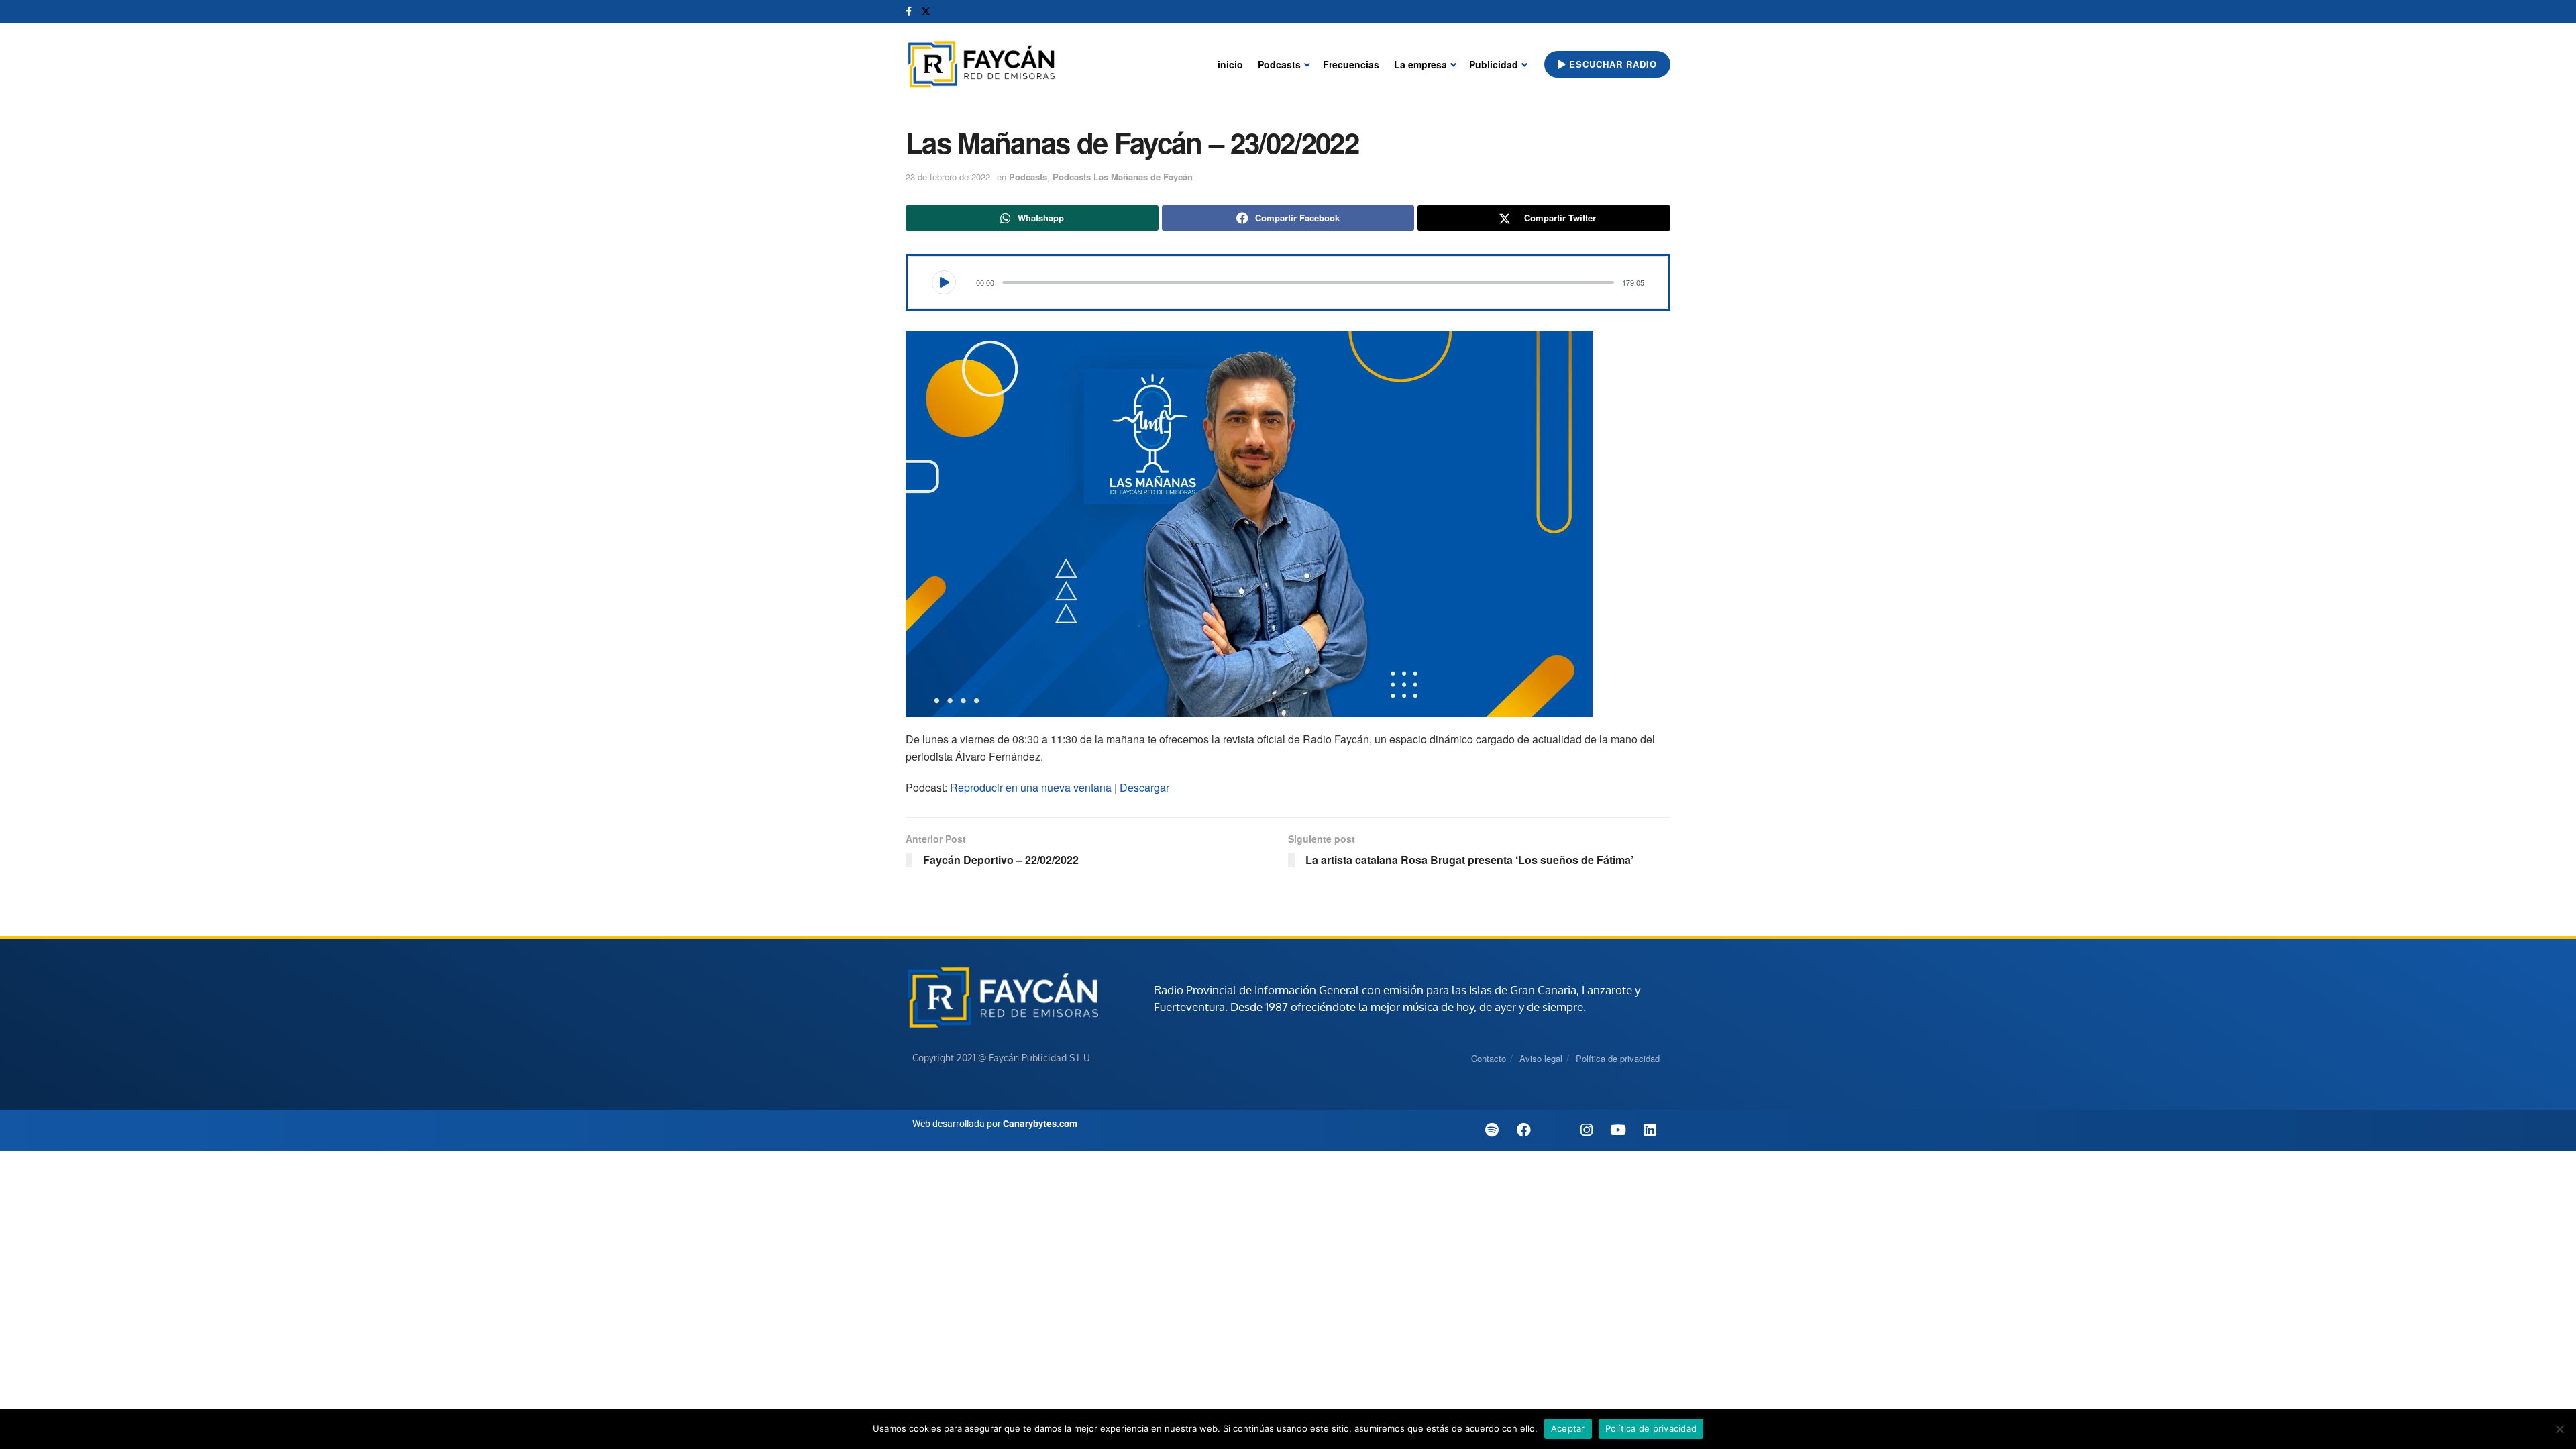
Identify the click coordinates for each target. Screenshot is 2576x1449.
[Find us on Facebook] (909, 11)
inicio (1230, 64)
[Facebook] (1523, 1130)
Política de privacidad (1618, 1058)
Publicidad (1494, 64)
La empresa (1420, 64)
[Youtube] (1618, 1130)
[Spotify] (1492, 1130)
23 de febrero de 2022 (948, 177)
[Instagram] (1587, 1130)
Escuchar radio (1611, 64)
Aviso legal (1541, 1058)
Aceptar (1568, 1428)
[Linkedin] (1650, 1130)
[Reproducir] (944, 282)
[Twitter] (1555, 1130)
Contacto (1489, 1058)
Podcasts (1279, 64)
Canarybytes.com (1040, 1124)
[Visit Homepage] (981, 65)
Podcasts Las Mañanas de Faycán (1123, 177)
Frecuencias (1351, 64)
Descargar (1144, 787)
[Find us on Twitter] (926, 11)
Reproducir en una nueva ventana (1031, 787)
